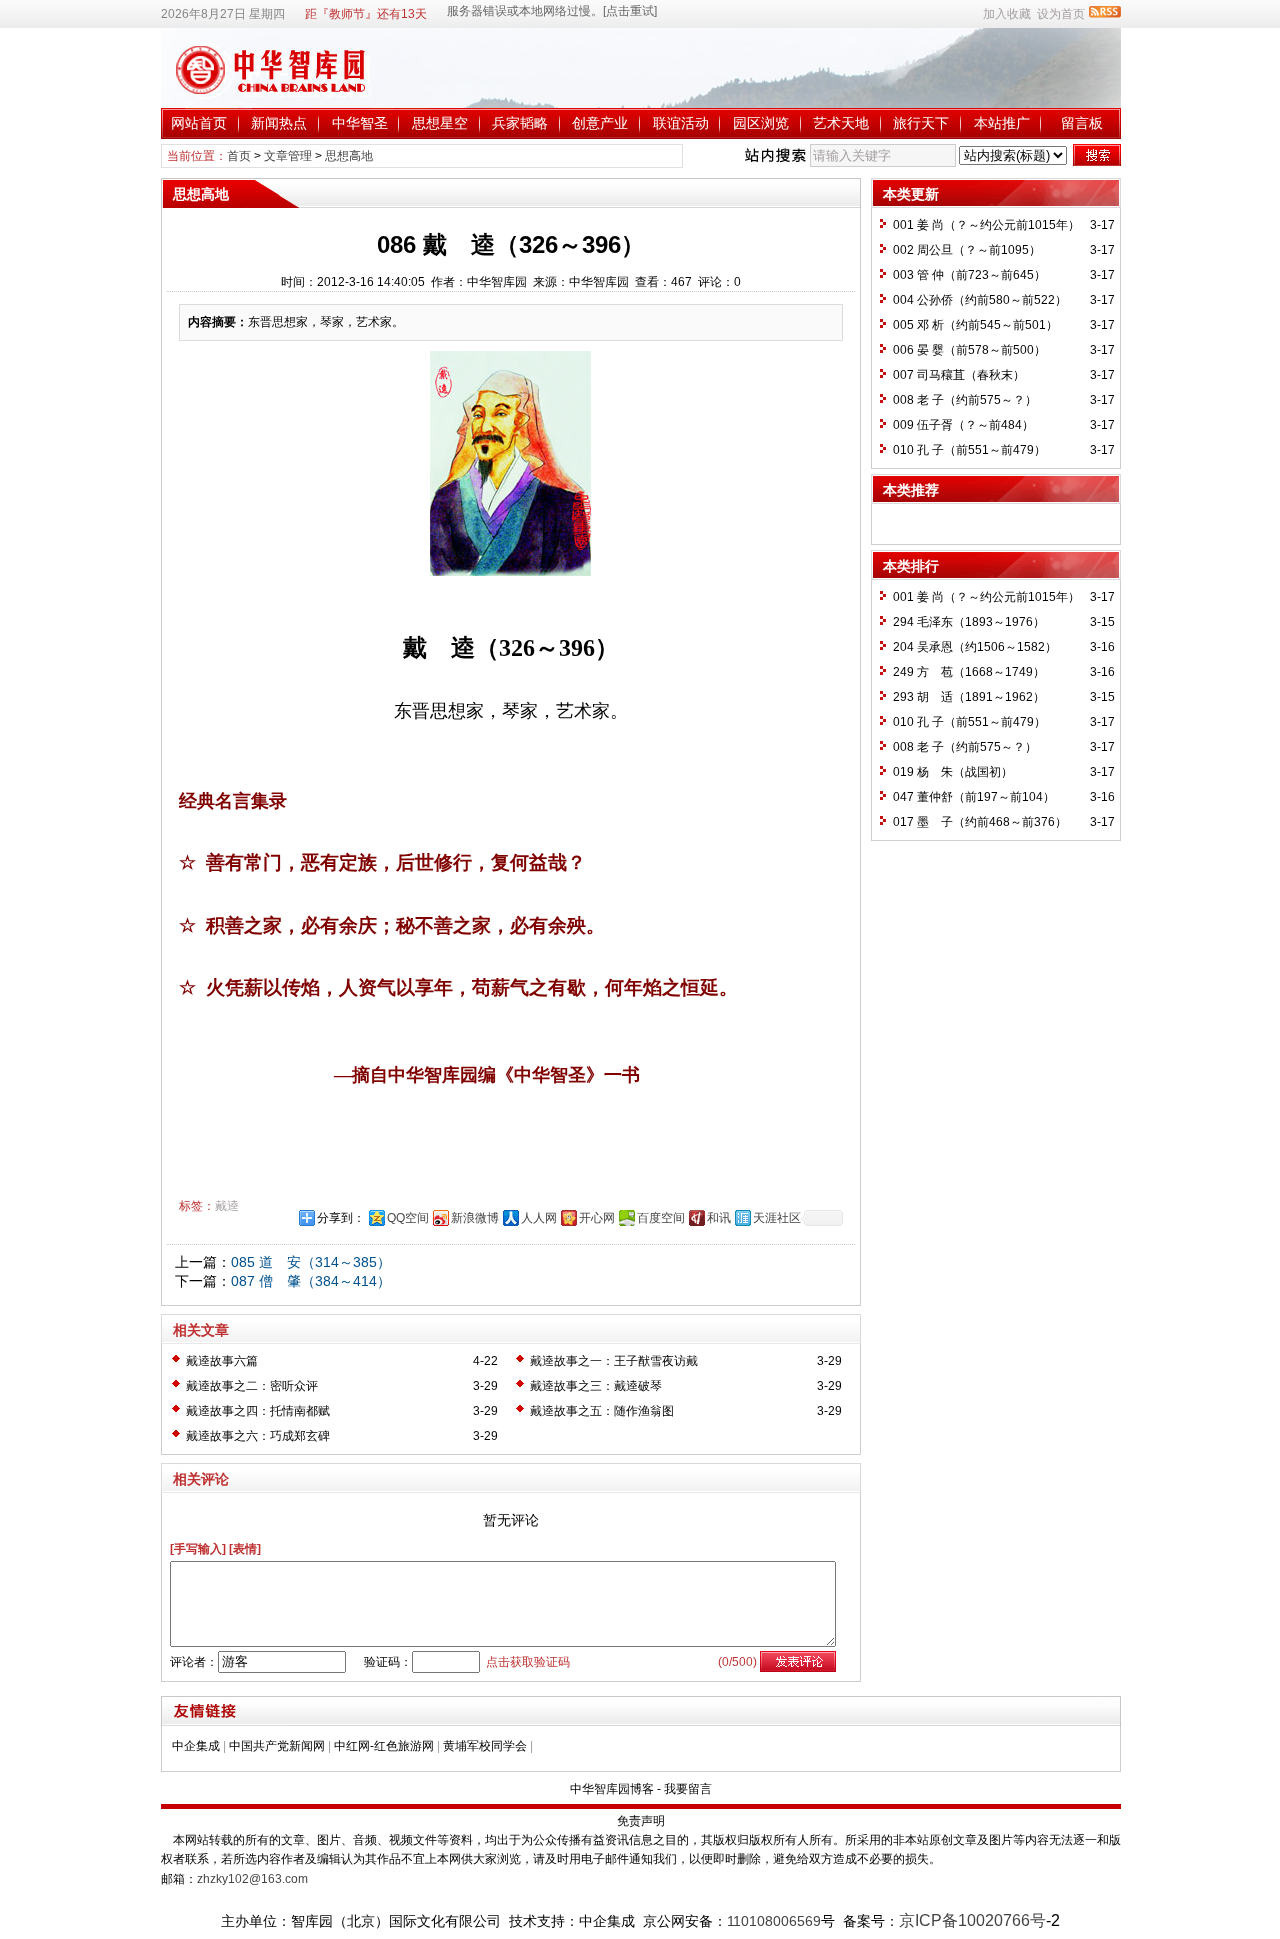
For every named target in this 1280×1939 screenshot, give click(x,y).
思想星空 (440, 123)
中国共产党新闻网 (277, 1746)
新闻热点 (279, 123)
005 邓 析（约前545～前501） (975, 325)
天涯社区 (777, 1218)
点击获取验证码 (528, 1662)
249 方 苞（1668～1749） (969, 672)
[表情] (245, 1549)
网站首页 (199, 123)
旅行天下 (921, 123)
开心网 (597, 1218)
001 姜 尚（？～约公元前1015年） (986, 225)
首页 (239, 156)
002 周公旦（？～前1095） (967, 250)
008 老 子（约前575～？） (965, 400)
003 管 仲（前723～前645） (969, 275)
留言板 (1082, 123)
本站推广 (1002, 123)
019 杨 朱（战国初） (953, 772)
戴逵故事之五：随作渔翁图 (602, 1411)
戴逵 (227, 1206)
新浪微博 (475, 1218)
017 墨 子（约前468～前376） (980, 822)
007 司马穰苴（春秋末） (959, 375)
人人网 (539, 1218)
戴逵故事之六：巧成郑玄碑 (258, 1436)
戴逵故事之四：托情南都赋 (258, 1411)
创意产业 (600, 123)
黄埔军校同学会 (485, 1746)
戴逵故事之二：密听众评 (252, 1386)
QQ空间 (408, 1218)
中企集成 (196, 1746)
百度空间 (661, 1218)
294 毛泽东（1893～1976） (969, 622)
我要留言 (688, 1789)
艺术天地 (841, 123)
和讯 (719, 1218)
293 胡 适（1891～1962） (969, 697)
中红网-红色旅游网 (384, 1746)
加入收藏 (1007, 14)
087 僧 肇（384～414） (311, 1281)
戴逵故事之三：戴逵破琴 (596, 1386)
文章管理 (288, 156)
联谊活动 (681, 123)
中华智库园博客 (612, 1789)
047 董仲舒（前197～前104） (974, 797)
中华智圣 (360, 123)
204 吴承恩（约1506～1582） (975, 647)
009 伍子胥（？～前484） (963, 425)
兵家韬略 (520, 123)
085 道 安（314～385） (311, 1262)
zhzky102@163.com (252, 1879)
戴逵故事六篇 (222, 1361)
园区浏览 (761, 123)
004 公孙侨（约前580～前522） (980, 300)
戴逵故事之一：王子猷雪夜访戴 (614, 1361)
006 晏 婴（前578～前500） (969, 350)
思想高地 (349, 156)
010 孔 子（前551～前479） (969, 450)
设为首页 (1061, 14)
